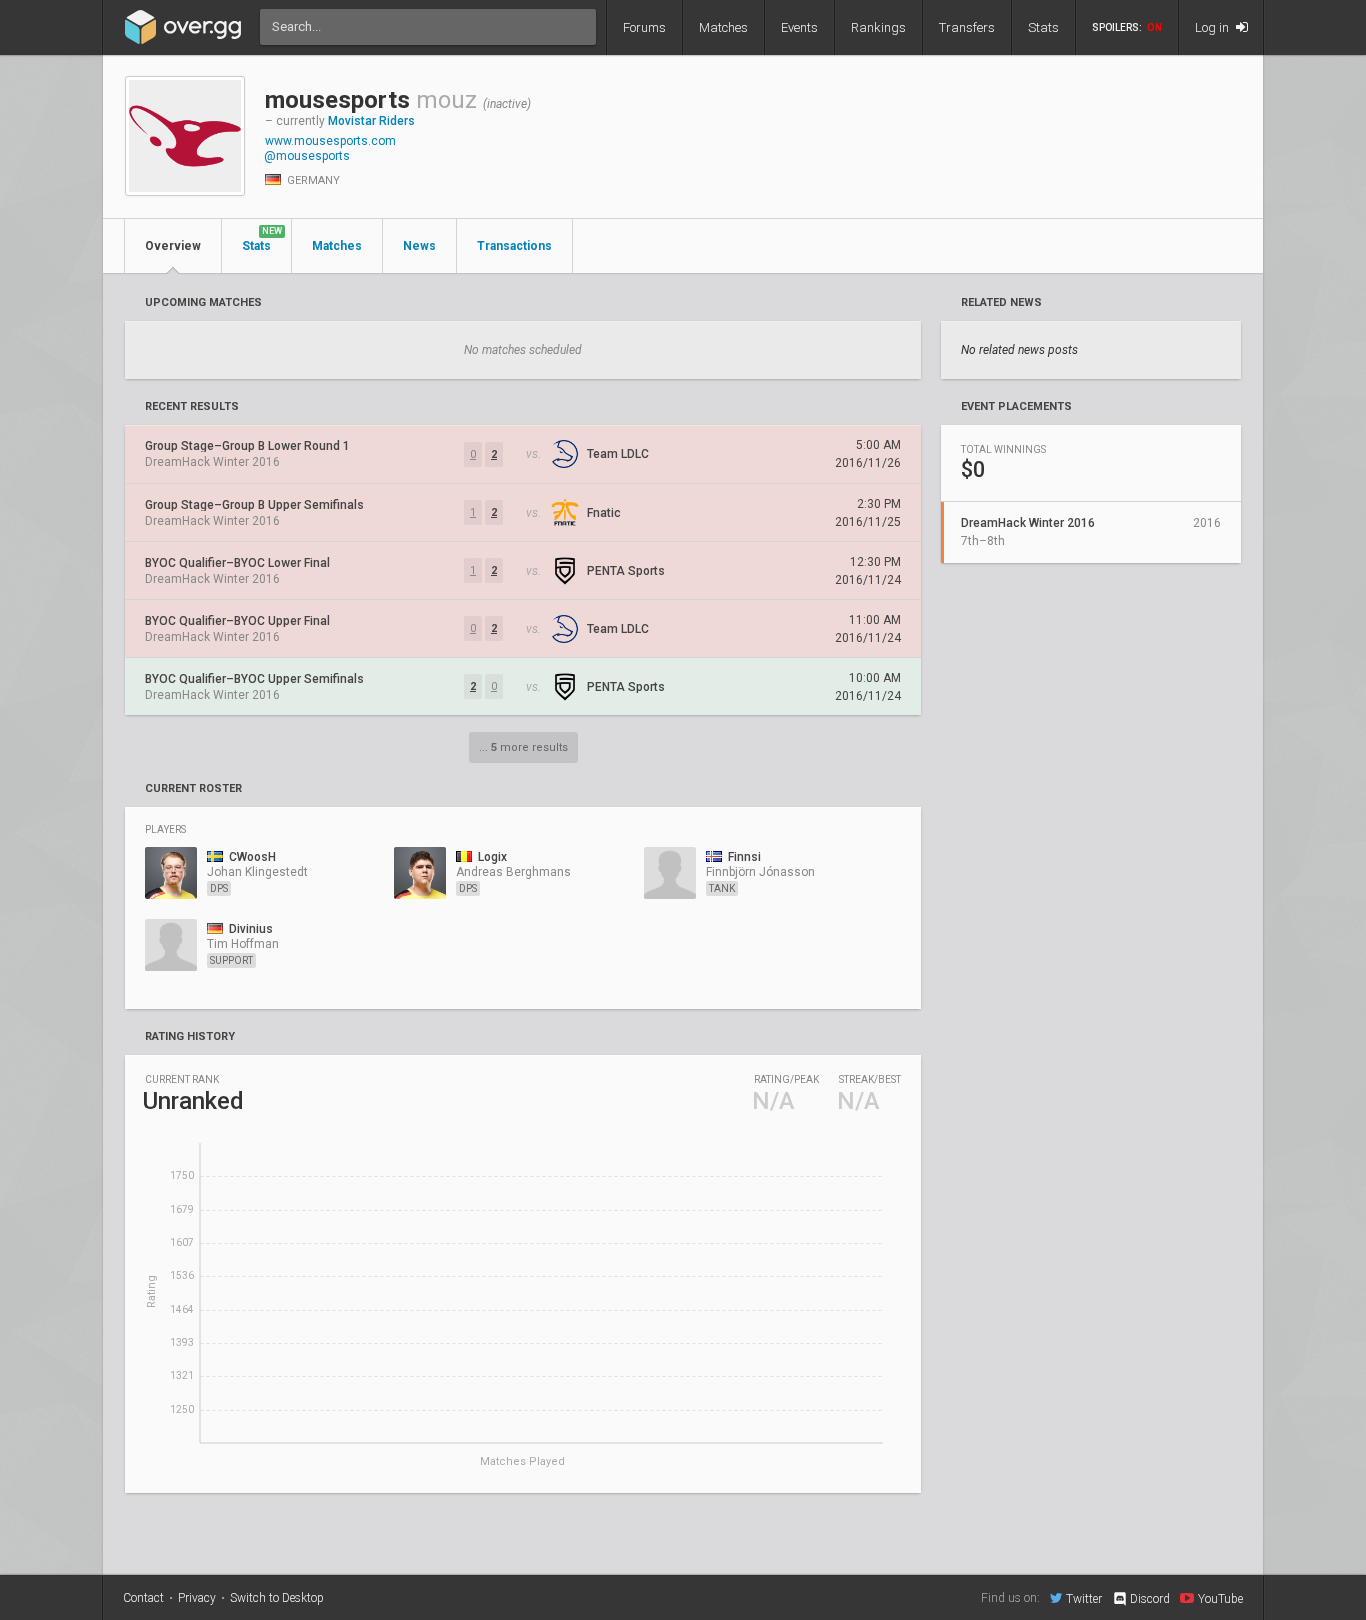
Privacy (197, 1598)
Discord (1150, 1599)
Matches (723, 27)
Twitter (1084, 1598)
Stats (1043, 27)
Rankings (878, 27)
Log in (1213, 27)
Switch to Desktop (277, 1598)
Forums (644, 27)
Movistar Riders (371, 121)
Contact (143, 1598)
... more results (523, 747)
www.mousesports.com (330, 141)
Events (799, 27)
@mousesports (307, 156)
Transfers (967, 27)
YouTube (1220, 1598)
